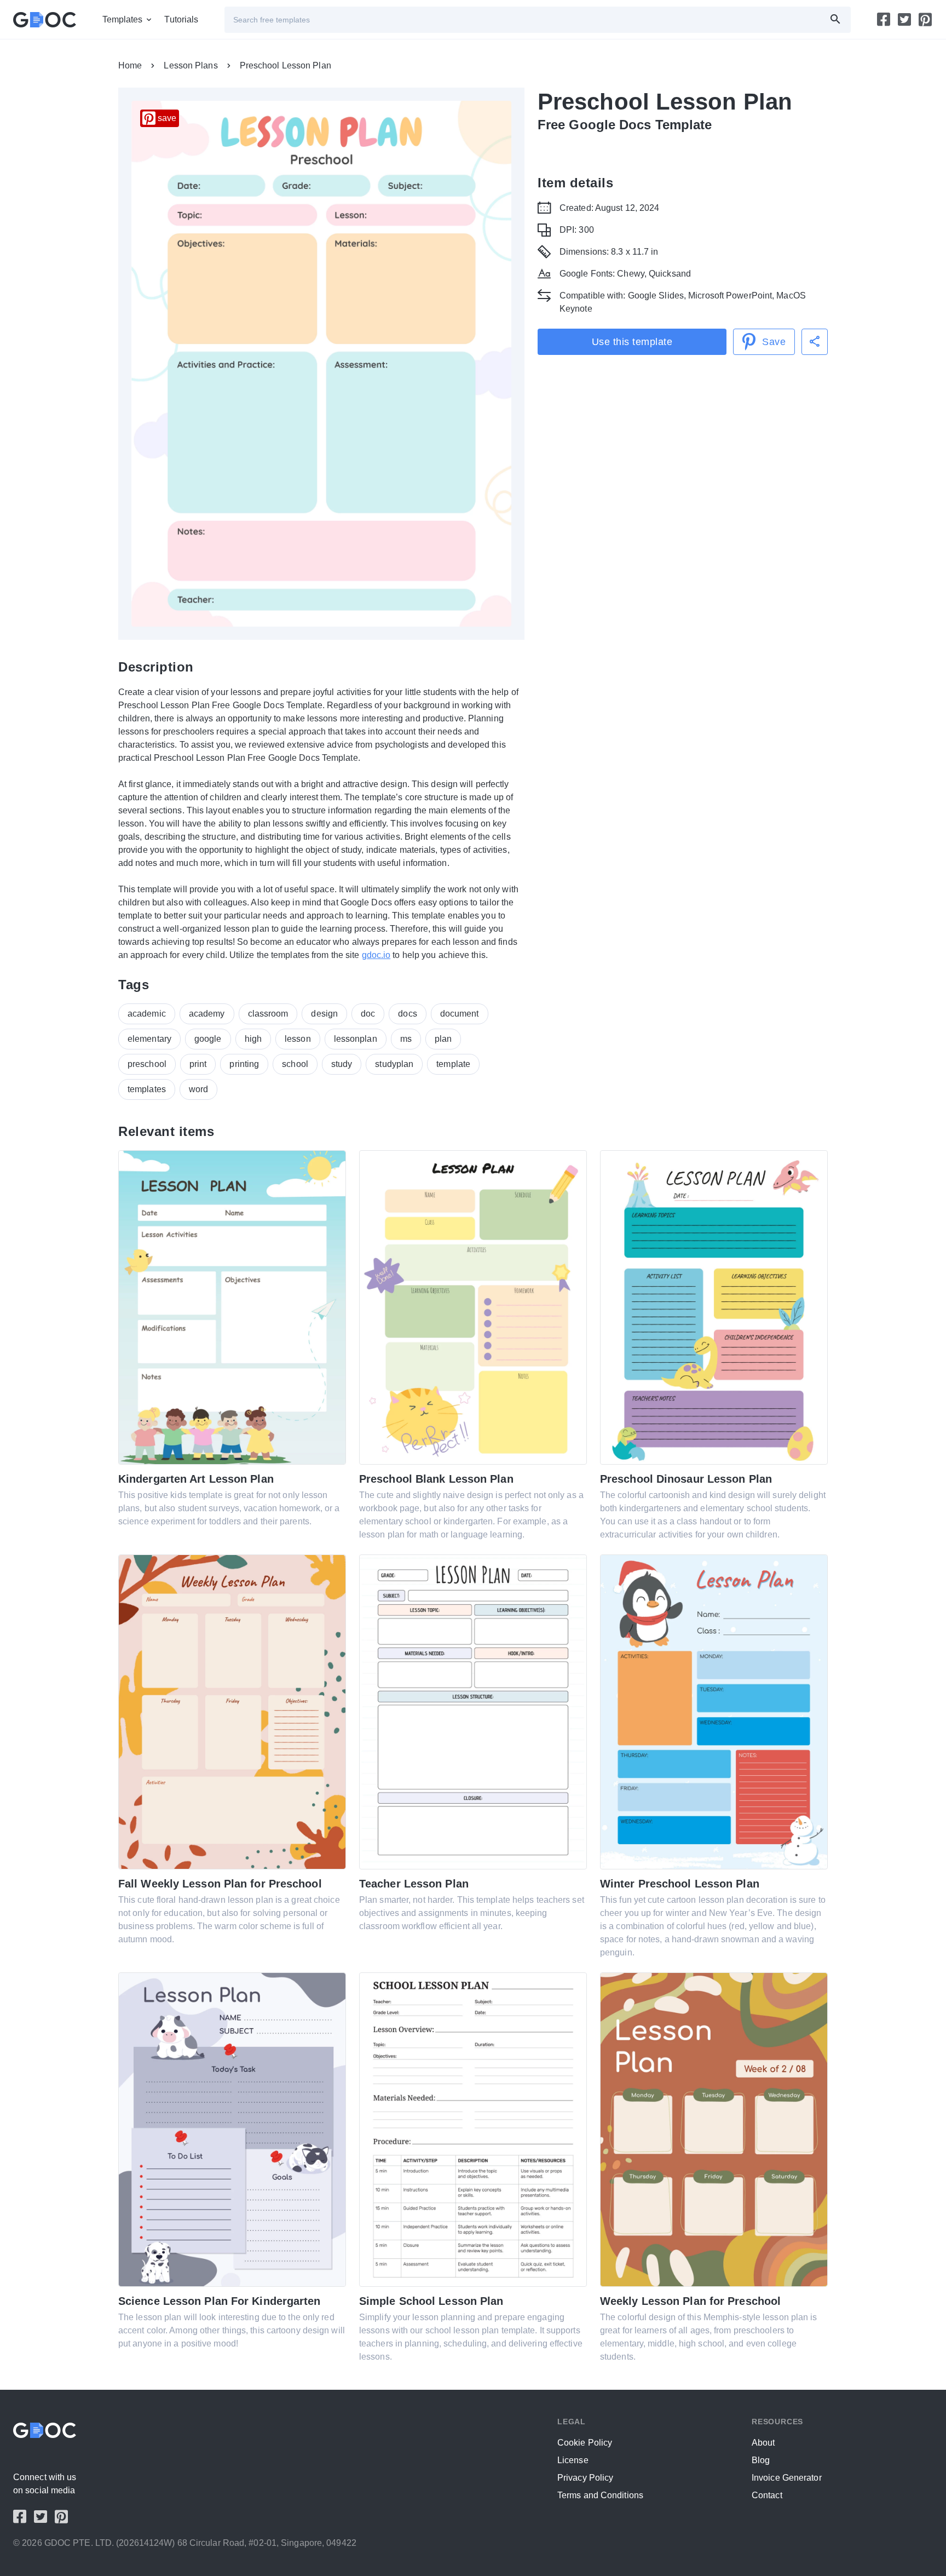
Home (130, 65)
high (253, 1039)
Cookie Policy (585, 2443)
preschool (147, 1064)
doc (368, 1014)
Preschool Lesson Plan (285, 65)
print (198, 1064)
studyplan (394, 1064)
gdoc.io (376, 955)
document (460, 1014)
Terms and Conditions (600, 2495)
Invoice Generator (787, 2478)
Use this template (632, 342)
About (763, 2443)
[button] (815, 342)
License (573, 2460)
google (208, 1039)
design (324, 1014)
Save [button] (774, 342)
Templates (123, 19)
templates (147, 1089)
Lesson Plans (191, 65)
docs (407, 1014)
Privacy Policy (585, 2478)
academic (147, 1014)
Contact (767, 2495)
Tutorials (181, 19)
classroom (268, 1014)
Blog (761, 2460)
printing (244, 1064)
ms (406, 1039)
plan (443, 1039)
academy (207, 1014)
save (167, 118)
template (453, 1064)
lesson (298, 1039)
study (342, 1064)
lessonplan (356, 1039)
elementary (149, 1039)
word (198, 1089)
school (295, 1064)
